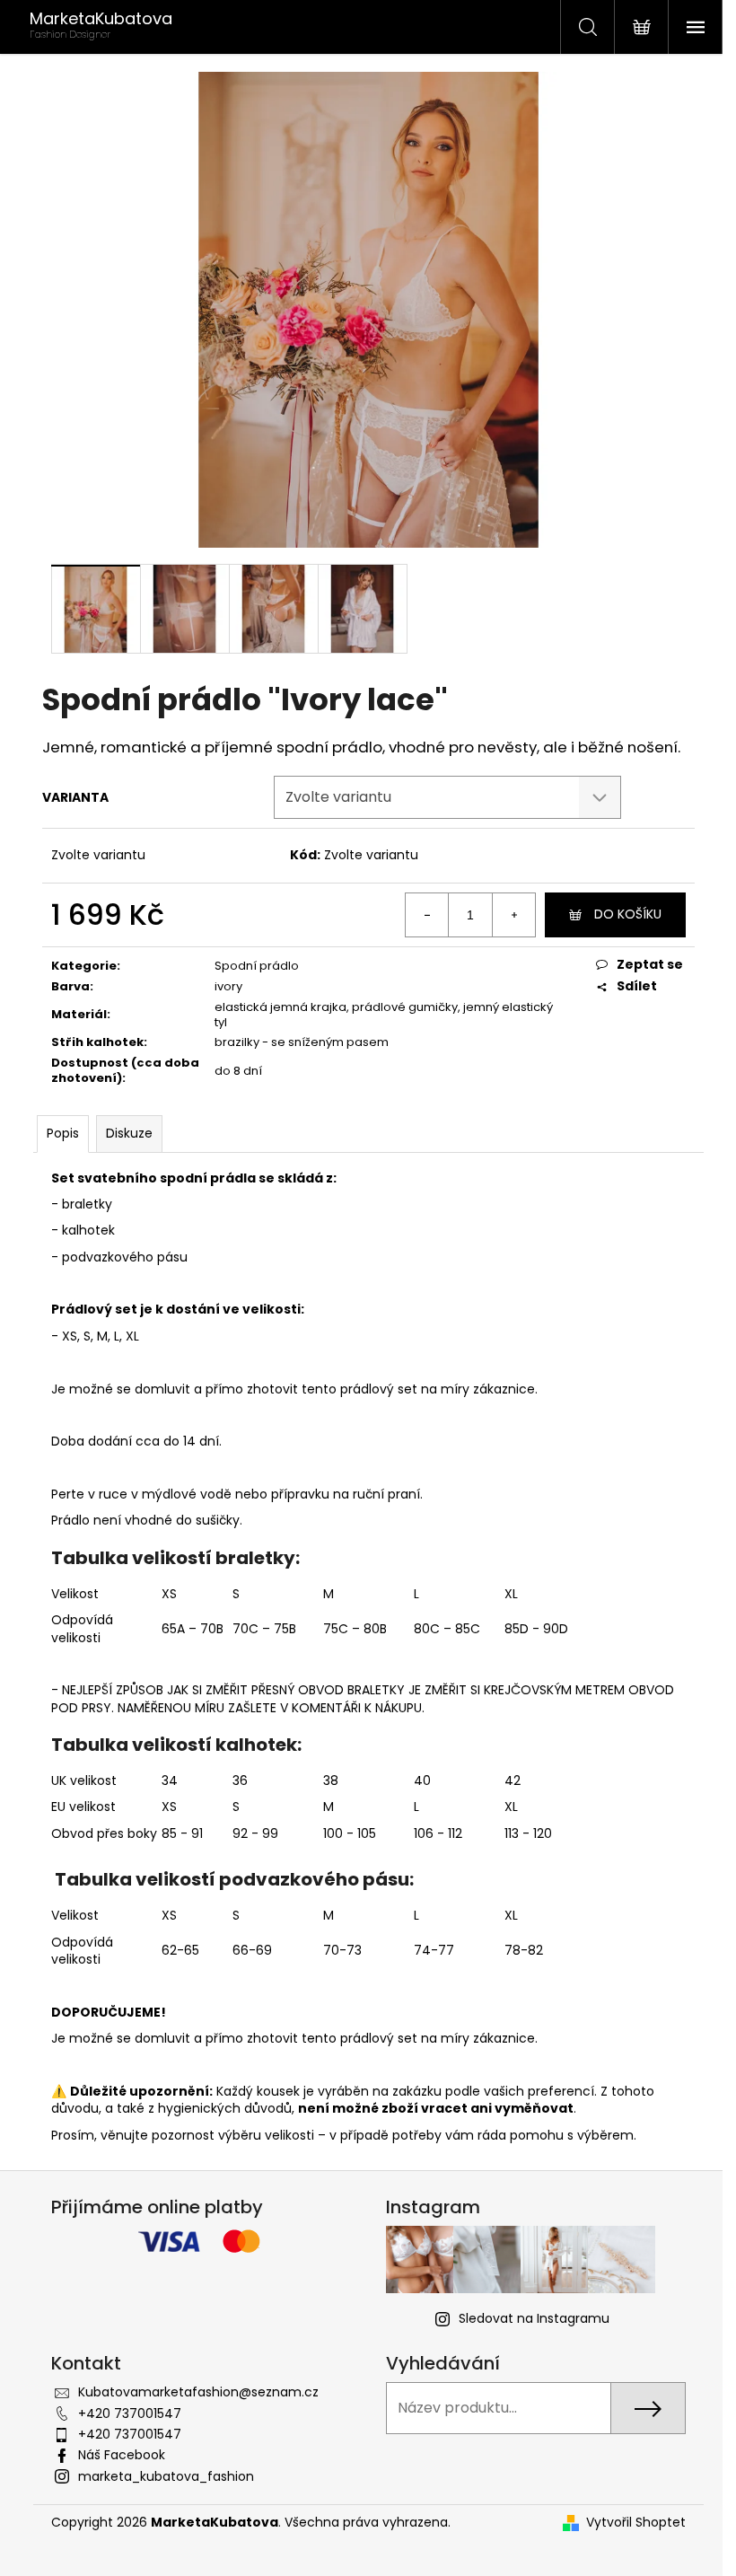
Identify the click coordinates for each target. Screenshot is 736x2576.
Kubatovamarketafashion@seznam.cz (198, 2392)
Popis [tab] (63, 1133)
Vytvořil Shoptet (636, 2523)
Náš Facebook (122, 2455)
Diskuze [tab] (129, 1133)
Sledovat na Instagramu (534, 2318)
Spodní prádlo (257, 966)
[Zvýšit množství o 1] (513, 915)
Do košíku (628, 914)
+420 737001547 (130, 2413)
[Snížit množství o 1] (427, 915)
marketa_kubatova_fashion (166, 2476)
